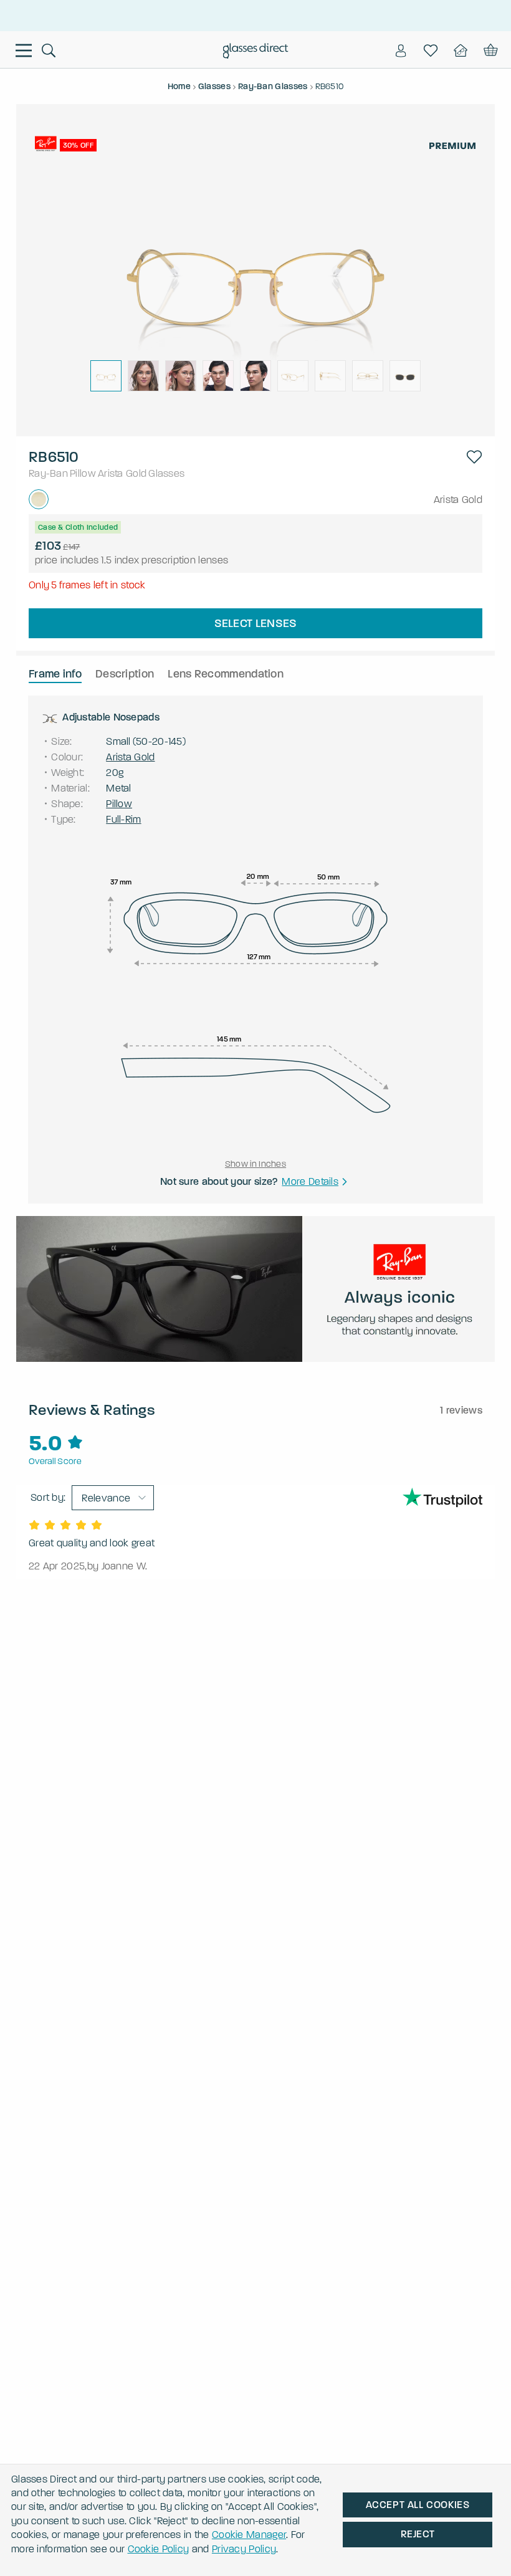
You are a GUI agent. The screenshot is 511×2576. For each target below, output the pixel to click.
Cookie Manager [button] (249, 2535)
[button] (474, 457)
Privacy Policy (244, 2549)
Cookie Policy (159, 2549)
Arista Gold (122, 473)
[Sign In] (401, 50)
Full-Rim (123, 819)
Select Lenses (256, 623)
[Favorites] (431, 50)
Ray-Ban (48, 473)
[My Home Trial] (461, 50)
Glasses (166, 473)
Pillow (83, 473)
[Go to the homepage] (256, 52)
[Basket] (490, 50)
